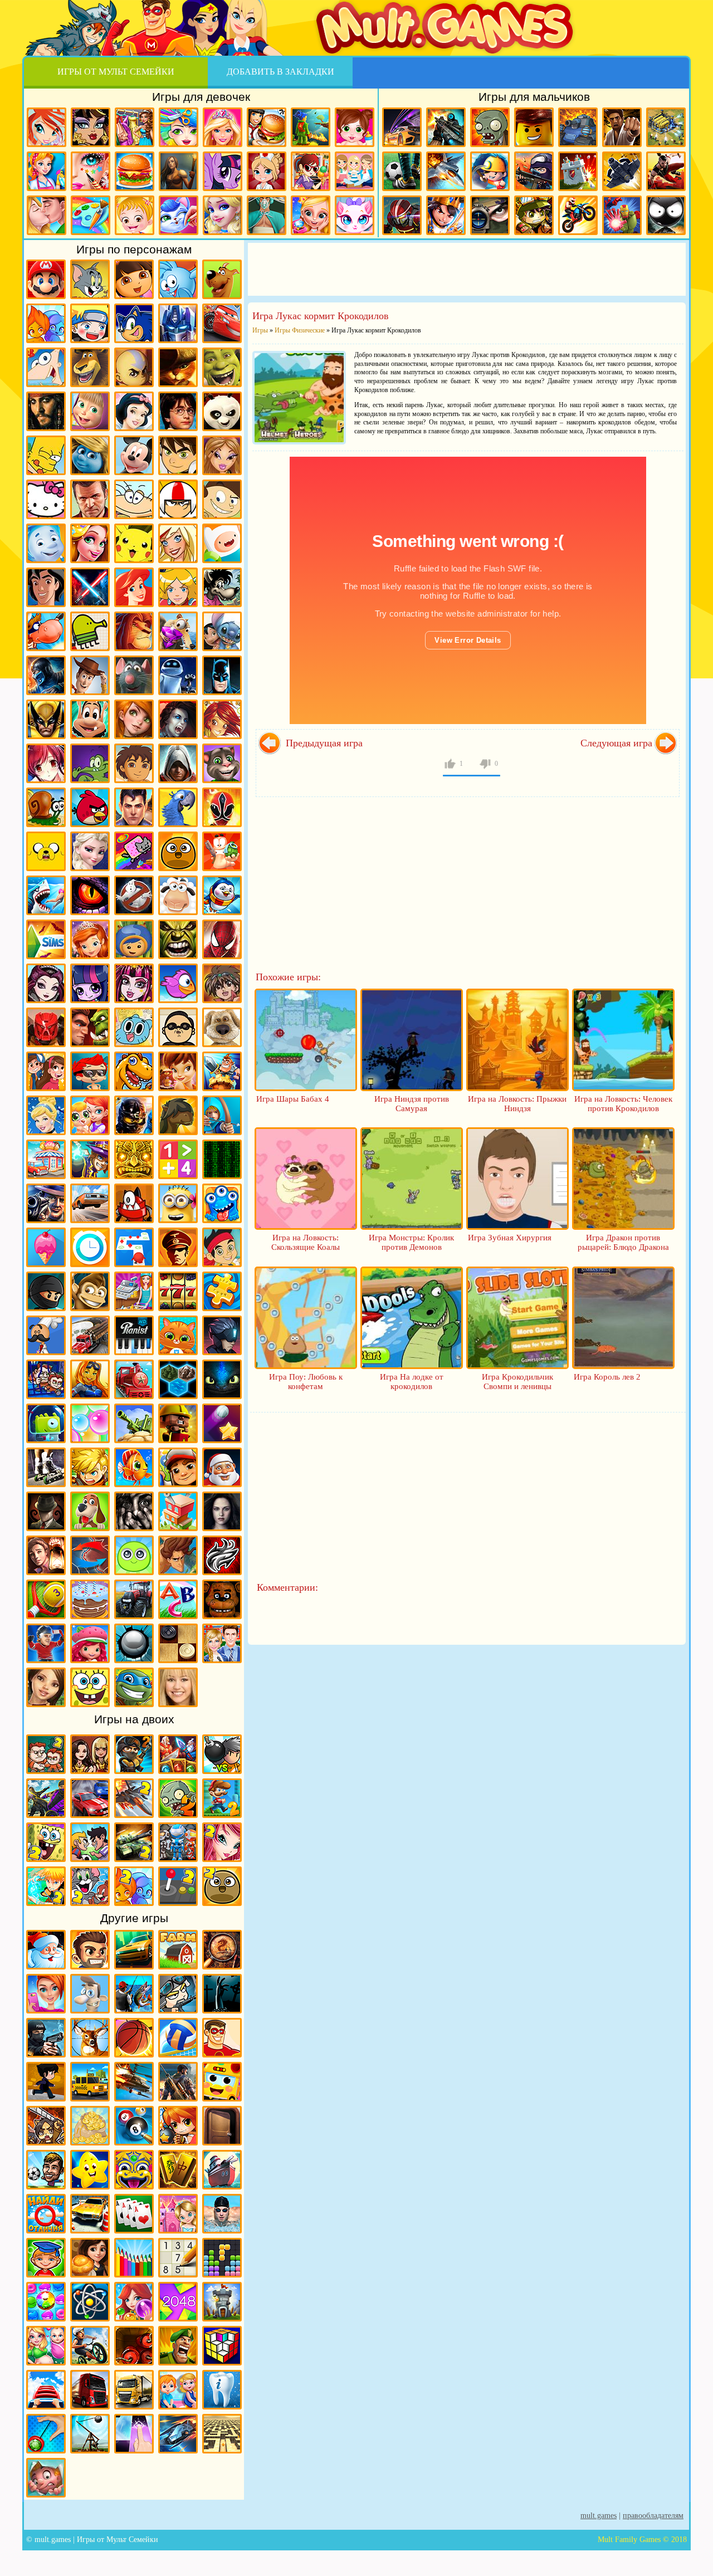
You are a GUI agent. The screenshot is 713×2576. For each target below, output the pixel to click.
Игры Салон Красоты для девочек (46, 1994)
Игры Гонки (402, 127)
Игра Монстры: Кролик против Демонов (411, 1242)
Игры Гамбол (134, 1027)
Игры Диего (134, 763)
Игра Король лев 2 (607, 1377)
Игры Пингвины (222, 895)
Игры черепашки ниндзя (134, 1687)
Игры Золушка (46, 1115)
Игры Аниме (46, 763)
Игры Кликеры (134, 2434)
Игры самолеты (446, 171)
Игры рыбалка (134, 1994)
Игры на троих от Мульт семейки (178, 1842)
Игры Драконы (90, 895)
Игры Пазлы (222, 1291)
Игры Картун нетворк (222, 543)
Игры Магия (90, 1159)
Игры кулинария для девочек (135, 171)
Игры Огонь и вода (46, 323)
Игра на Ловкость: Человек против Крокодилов (623, 1104)
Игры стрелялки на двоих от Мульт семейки (134, 1754)
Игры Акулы (46, 895)
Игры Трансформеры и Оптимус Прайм (178, 323)
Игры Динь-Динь (178, 1071)
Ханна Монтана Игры (178, 1687)
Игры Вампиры (178, 719)
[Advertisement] (467, 268)
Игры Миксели (134, 1203)
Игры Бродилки (311, 127)
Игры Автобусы (222, 2082)
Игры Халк (178, 939)
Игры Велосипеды (90, 2346)
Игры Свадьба (311, 215)
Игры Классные (90, 1950)
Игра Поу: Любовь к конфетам (306, 1382)
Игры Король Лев (134, 631)
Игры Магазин (46, 1159)
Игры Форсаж (134, 1950)
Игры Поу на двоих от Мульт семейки (222, 1886)
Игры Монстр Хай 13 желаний (134, 983)
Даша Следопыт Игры (134, 279)
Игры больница (267, 171)
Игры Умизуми (134, 939)
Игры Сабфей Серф (178, 1467)
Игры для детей (90, 2170)
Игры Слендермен (46, 1511)
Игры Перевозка (90, 1335)
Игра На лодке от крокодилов (412, 1382)
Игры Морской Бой (222, 2170)
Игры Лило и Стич (222, 631)
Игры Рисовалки (134, 2258)
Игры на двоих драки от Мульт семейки (46, 1798)
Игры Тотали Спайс (178, 587)
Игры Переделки (178, 2214)
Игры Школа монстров (91, 127)
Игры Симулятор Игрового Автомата (178, 1291)
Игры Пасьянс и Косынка (134, 2214)
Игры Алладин (46, 587)
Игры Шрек (222, 367)
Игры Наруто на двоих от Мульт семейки (46, 1886)
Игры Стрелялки (446, 127)
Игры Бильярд (134, 2126)
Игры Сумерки (222, 1511)
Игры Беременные (46, 2346)
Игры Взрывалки (134, 2346)
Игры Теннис (46, 1599)
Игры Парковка (90, 2214)
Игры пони (223, 171)
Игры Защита (222, 1071)
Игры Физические (90, 2302)
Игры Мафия (46, 1203)
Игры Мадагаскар (90, 367)
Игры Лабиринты (222, 2434)
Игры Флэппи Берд (178, 983)
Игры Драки (622, 127)
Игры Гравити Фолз (46, 1071)
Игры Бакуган (222, 983)
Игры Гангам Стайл (178, 1027)
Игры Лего (534, 127)
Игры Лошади (178, 1115)
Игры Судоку (178, 2258)
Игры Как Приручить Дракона (222, 1379)
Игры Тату (222, 1555)
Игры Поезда (134, 1379)
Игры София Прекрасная (90, 939)
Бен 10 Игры (178, 455)
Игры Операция (267, 215)
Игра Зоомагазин (90, 1115)
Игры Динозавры (134, 1071)
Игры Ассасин (178, 763)
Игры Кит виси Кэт (222, 499)
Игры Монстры (222, 1203)
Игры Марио (46, 279)
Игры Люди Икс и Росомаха (46, 719)
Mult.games (599, 2516)
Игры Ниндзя (46, 1291)
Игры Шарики (134, 2302)
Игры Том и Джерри (90, 279)
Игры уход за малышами (355, 127)
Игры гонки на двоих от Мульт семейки (90, 1798)
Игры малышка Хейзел (135, 215)
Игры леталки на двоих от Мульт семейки (134, 1798)
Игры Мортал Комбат (46, 675)
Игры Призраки (134, 895)
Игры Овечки (178, 895)
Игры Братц (222, 455)
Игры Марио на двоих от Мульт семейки (222, 1798)
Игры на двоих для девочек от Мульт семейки (90, 1754)
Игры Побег (46, 1379)
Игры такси (90, 2082)
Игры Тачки (222, 323)
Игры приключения (179, 171)
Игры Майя (134, 1159)
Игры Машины (90, 1203)
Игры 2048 (178, 2302)
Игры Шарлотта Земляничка (90, 1643)
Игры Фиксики (46, 543)
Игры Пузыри (90, 1423)
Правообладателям (653, 2516)
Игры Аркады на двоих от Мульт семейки (178, 1886)
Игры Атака (46, 2126)
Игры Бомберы (178, 2126)
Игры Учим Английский (178, 1599)
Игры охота (90, 2038)
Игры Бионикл (46, 1027)
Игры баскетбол (134, 2038)
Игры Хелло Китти (46, 499)
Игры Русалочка (134, 587)
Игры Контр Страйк (534, 171)
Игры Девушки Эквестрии (90, 983)
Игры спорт (46, 2082)
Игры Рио (178, 807)
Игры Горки (46, 2390)
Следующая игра (616, 743)
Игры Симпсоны (46, 455)
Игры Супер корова (46, 631)
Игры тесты (355, 171)
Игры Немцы (178, 1247)
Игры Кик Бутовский (178, 499)
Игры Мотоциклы (578, 215)
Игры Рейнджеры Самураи (222, 807)
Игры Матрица (222, 1159)
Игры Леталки (622, 171)
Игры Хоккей (46, 1643)
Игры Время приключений (46, 851)
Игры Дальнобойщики (134, 2390)
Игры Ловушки (46, 2478)
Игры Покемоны (134, 543)
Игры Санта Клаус (222, 1467)
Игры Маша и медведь (90, 411)
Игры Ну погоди (222, 587)
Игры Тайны (46, 1555)
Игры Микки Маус (134, 455)
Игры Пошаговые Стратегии (178, 1379)
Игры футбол (402, 171)
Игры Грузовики (90, 2390)
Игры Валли (178, 675)
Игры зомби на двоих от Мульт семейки (178, 1798)
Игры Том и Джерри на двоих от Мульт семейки (90, 1886)
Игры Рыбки (134, 1467)
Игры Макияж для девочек (91, 171)
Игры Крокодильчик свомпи (90, 763)
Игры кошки (355, 215)
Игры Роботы (402, 215)
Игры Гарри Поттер (178, 411)
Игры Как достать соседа (90, 1994)
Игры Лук (222, 1115)
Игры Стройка (178, 1511)
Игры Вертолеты (134, 2082)
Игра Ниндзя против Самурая (412, 1104)
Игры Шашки (178, 1643)
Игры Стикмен (666, 215)
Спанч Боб (90, 1687)
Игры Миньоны (178, 1203)
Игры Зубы (222, 2390)
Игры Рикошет (222, 1423)
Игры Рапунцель (90, 543)
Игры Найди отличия (46, 2214)
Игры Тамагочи (134, 1555)
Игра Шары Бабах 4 (293, 1099)
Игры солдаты (178, 1994)
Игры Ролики (46, 1467)
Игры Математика (178, 1159)
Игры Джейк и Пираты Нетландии (222, 1247)
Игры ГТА (90, 499)
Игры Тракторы (134, 1599)
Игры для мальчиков (534, 97)
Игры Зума (134, 2170)
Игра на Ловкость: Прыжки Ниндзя (517, 1104)
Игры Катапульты (90, 2434)
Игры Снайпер (490, 215)
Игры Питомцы (178, 1335)
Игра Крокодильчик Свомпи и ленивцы (517, 1382)
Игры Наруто (90, 323)
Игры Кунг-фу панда (222, 411)
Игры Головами (46, 2170)
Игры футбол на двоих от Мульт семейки (90, 1842)
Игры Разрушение (178, 1423)
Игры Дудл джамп (90, 631)
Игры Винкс (47, 127)
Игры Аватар (134, 367)
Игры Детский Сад (178, 2390)
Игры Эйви (46, 1687)
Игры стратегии (666, 127)
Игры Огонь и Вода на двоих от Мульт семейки (134, 1886)
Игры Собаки (90, 1511)
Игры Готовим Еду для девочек (267, 127)
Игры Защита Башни (222, 2302)
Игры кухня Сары (311, 171)
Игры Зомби (490, 127)
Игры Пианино (134, 1335)
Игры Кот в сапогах (178, 367)
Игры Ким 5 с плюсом (134, 719)
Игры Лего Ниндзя (134, 1115)
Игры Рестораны (90, 2258)
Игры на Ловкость (134, 1247)
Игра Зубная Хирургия (510, 1238)
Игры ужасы (222, 1994)
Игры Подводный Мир (90, 1379)
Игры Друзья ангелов (178, 543)
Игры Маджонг (178, 2170)
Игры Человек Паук (222, 939)
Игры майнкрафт (490, 171)
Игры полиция (46, 2038)
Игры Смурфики (90, 455)
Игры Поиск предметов (222, 1950)
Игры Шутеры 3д (178, 2082)
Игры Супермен (134, 807)
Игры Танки (578, 127)
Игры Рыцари (446, 215)
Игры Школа (222, 1643)
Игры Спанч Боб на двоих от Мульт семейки (46, 1842)
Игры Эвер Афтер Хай (46, 983)
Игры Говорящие (222, 1027)
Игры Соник (134, 323)
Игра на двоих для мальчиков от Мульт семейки (46, 1754)
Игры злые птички (90, 807)
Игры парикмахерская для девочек (179, 127)
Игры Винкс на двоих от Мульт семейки (222, 1842)
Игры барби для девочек (223, 127)
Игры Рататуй (134, 675)
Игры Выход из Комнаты (222, 2126)
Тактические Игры (90, 1555)
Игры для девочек (201, 97)
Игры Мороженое (46, 1247)
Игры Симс (46, 939)
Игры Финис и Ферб (46, 367)
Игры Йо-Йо (46, 2434)
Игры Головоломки (222, 2346)
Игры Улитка (46, 807)
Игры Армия (534, 215)
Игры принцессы (223, 215)
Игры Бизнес (90, 2126)
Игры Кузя (90, 719)
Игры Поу (178, 851)
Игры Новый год (46, 1950)
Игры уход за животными (179, 215)
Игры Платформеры (222, 1335)
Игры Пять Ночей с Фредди (222, 1599)
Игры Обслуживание (134, 1291)
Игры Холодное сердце (90, 851)
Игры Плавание (222, 2214)
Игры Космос (178, 2434)
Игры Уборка (47, 171)
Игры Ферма (178, 1950)
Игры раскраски (91, 215)
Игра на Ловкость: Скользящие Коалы (306, 1242)
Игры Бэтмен (222, 675)
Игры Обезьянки (90, 1291)
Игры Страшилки (134, 1511)
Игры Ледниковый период (178, 631)
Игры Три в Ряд (46, 2302)
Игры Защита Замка (578, 171)
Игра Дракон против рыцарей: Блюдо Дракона (623, 1242)
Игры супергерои (222, 2038)
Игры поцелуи (47, 215)
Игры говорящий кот (222, 763)
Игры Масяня (134, 499)
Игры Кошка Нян (134, 851)
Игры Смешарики (178, 279)
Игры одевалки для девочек (135, 127)
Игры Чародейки (222, 719)
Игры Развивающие (46, 2258)
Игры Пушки (134, 1423)
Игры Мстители (622, 215)
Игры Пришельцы (46, 1423)
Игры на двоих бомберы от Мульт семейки (222, 1754)
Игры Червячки (222, 851)
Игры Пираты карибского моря (46, 411)
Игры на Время (90, 1247)
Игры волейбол (178, 2038)
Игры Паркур (666, 171)
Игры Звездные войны (90, 587)
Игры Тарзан (178, 1555)
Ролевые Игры (90, 1467)
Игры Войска (178, 2346)
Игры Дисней (134, 411)
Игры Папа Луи (46, 1335)
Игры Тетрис (222, 2258)
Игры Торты (90, 1599)
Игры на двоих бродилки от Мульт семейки (178, 1754)
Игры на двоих (134, 1720)
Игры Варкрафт (90, 1027)
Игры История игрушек (90, 675)
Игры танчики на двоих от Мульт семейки (134, 1842)
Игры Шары (134, 1643)
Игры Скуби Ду (222, 279)
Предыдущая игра (323, 743)
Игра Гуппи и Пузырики (90, 1071)
